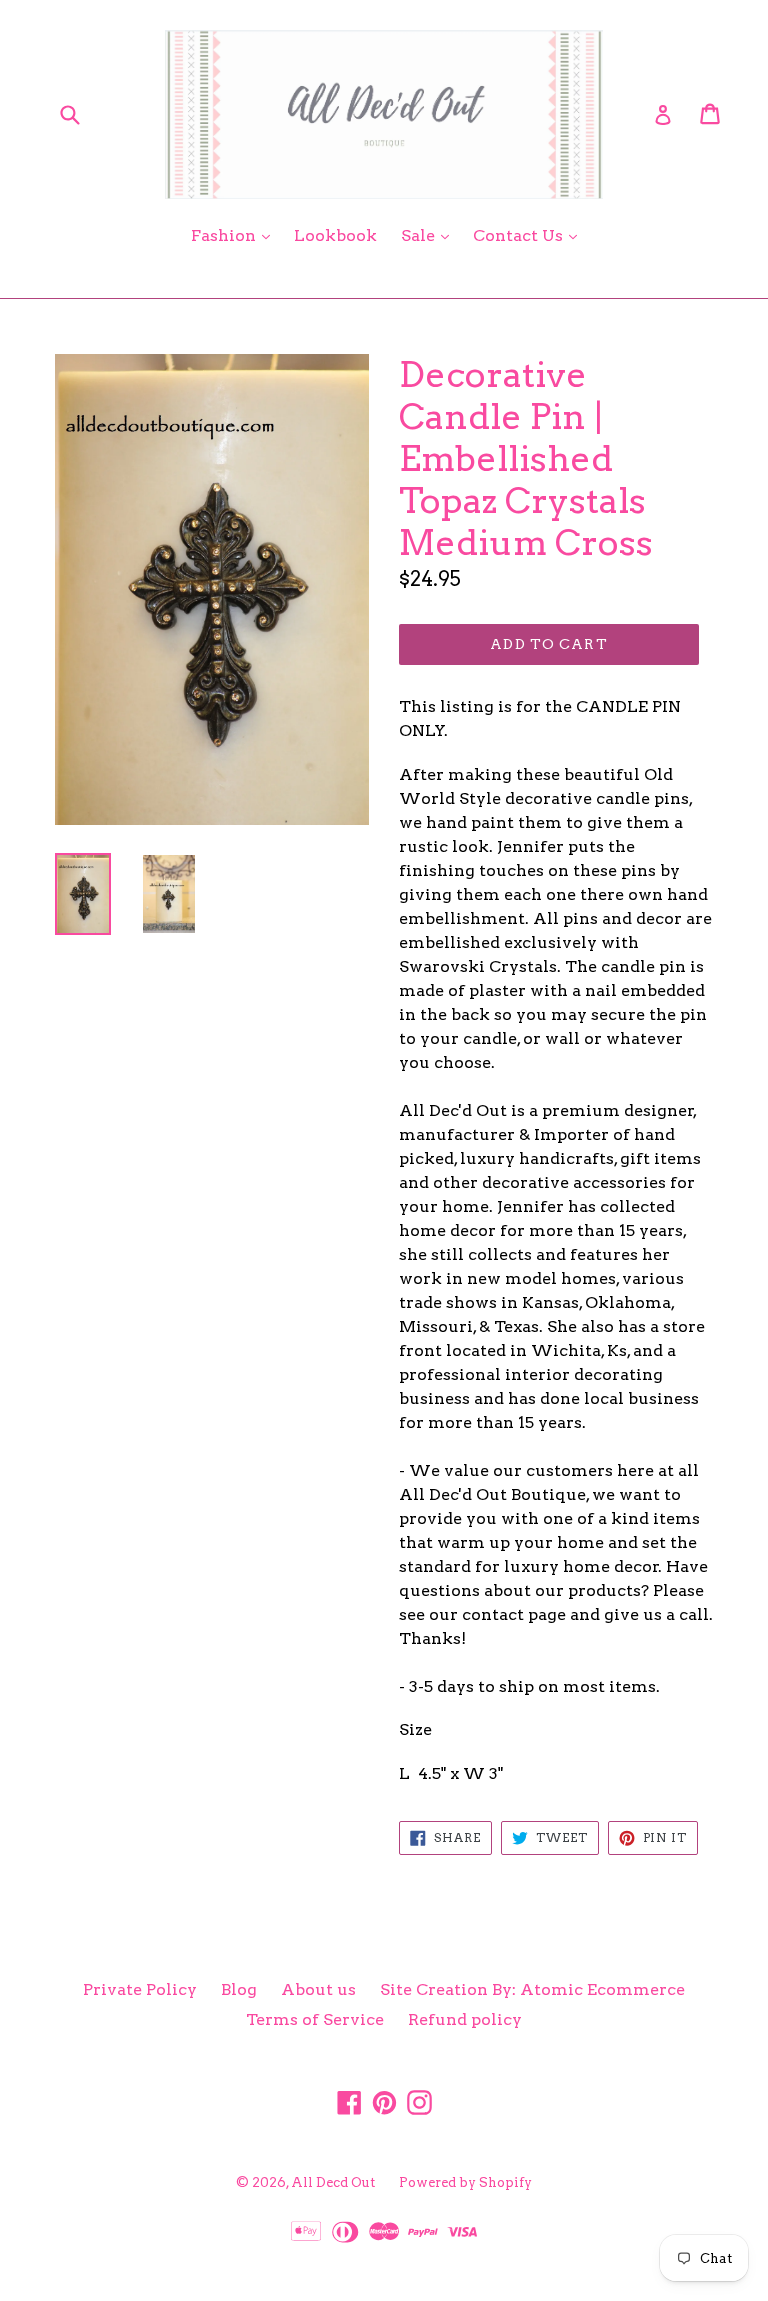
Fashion (235, 235)
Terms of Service (315, 2019)
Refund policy (465, 2019)
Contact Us (530, 235)
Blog (239, 1989)
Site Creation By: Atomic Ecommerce (532, 1989)
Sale (430, 235)
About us (318, 1989)
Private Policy (140, 1989)
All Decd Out (333, 2182)
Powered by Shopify (465, 2182)
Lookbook (335, 235)
